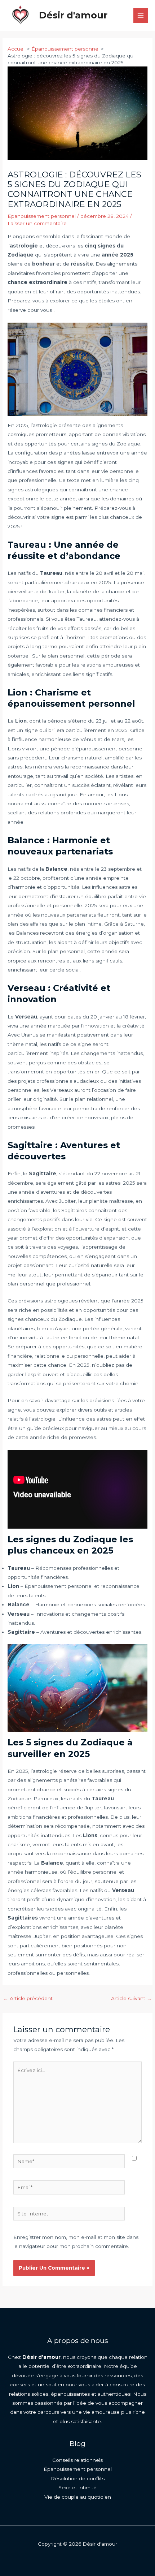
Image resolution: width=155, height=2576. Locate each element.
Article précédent (28, 1998)
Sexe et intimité (77, 2487)
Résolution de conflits (78, 2478)
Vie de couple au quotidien (78, 2497)
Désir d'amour (73, 15)
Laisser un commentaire (37, 223)
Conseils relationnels (77, 2460)
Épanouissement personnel (42, 216)
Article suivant (131, 1998)
